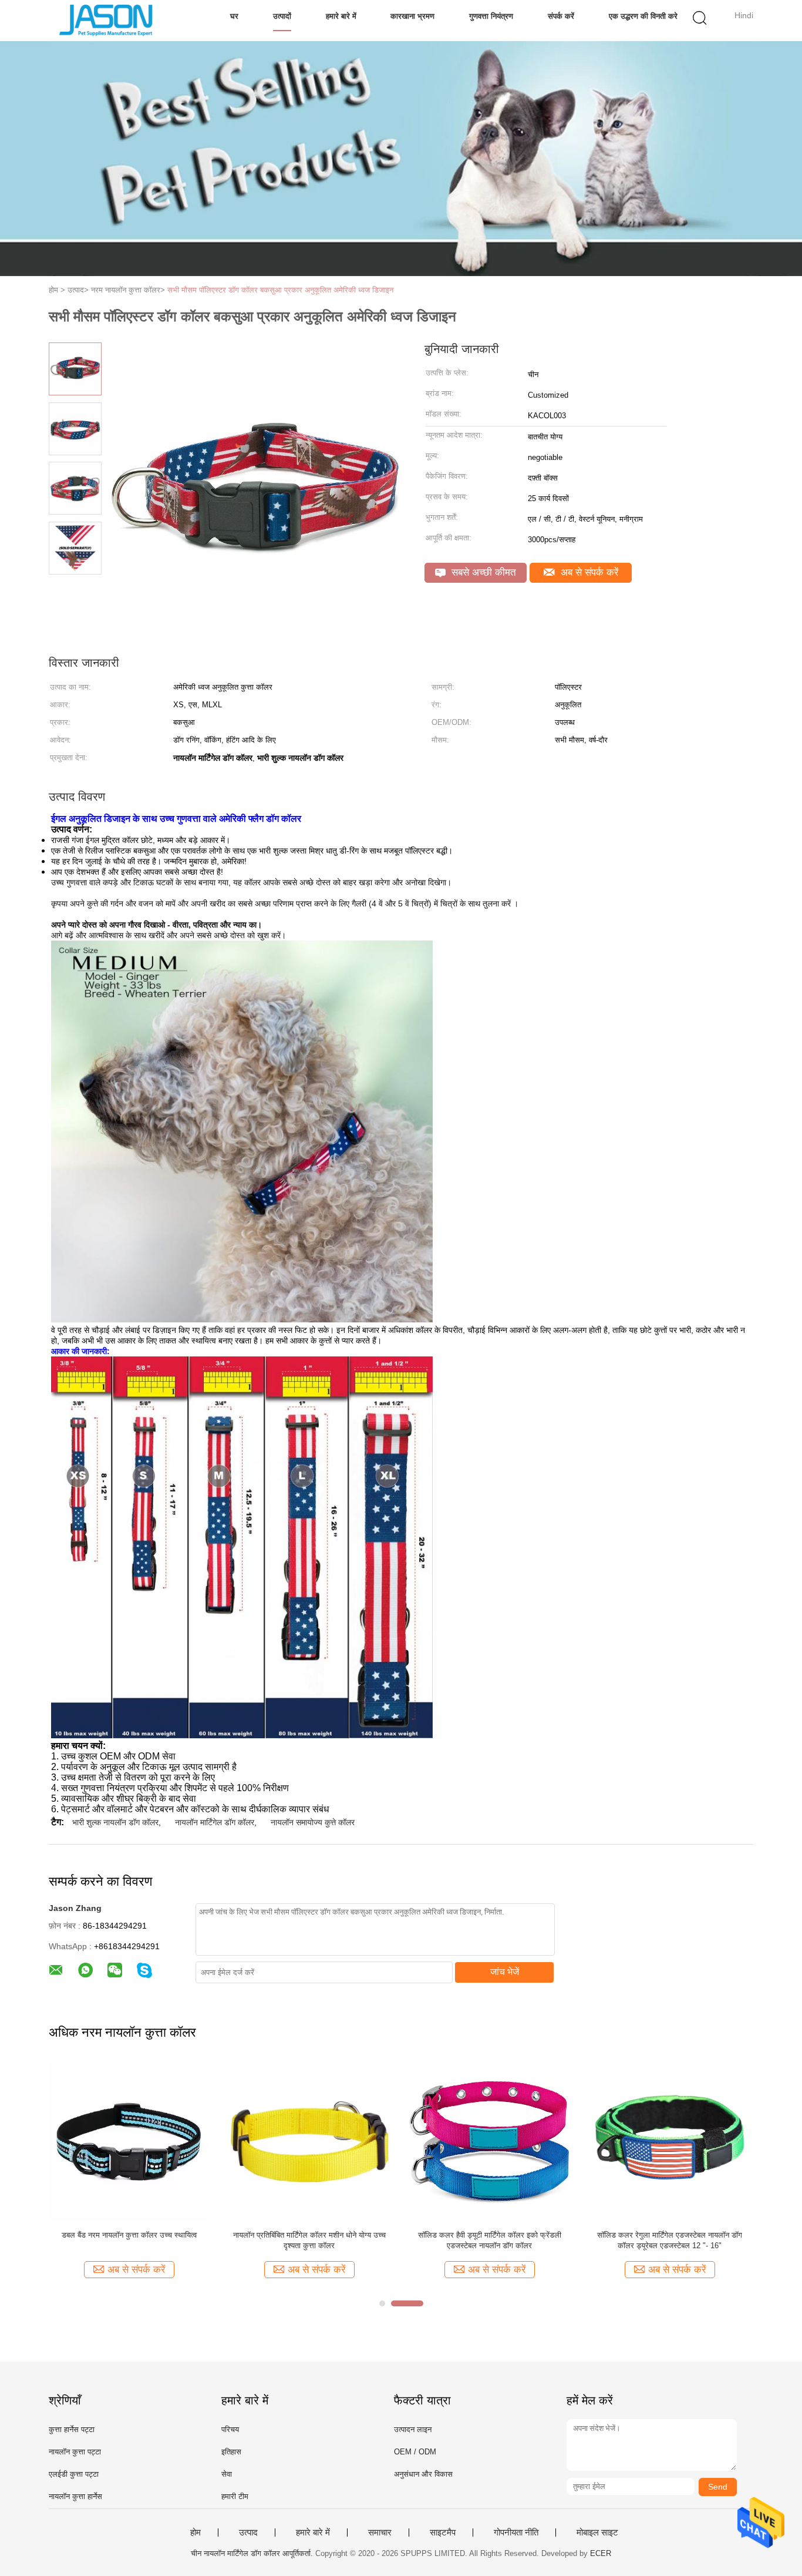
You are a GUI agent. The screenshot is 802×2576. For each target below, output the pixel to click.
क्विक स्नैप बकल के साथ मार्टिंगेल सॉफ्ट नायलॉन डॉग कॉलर (489, 2240)
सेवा (227, 2474)
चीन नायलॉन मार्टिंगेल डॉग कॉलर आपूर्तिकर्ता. (253, 2553)
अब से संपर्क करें (588, 572)
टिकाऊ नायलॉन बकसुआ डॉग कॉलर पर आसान (129, 2235)
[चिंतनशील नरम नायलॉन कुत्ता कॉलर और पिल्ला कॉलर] (309, 2141)
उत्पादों (282, 16)
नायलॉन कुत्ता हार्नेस (75, 2496)
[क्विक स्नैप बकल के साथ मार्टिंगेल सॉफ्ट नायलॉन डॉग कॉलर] (489, 2141)
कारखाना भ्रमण (412, 16)
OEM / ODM (415, 2452)
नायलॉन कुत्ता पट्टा (75, 2452)
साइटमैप (443, 2533)
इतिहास (231, 2452)
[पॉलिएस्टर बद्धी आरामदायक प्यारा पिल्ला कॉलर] (670, 2141)
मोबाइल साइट (597, 2533)
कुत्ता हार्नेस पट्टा (72, 2429)
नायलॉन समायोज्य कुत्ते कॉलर (313, 1822)
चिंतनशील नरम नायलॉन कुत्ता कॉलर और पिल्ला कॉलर (309, 2235)
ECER (601, 2553)
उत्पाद (248, 2533)
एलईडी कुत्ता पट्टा (74, 2474)
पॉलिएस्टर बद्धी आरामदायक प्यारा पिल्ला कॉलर (670, 2235)
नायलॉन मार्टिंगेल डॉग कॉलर (215, 1822)
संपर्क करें (561, 16)
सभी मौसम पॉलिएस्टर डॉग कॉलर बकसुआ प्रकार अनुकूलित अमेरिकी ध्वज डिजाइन (280, 290)
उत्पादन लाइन (413, 2429)
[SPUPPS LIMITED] (106, 21)
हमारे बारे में (341, 16)
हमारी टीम (235, 2496)
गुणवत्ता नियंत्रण (491, 16)
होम (196, 2533)
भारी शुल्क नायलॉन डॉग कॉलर (115, 1822)
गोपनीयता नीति (516, 2533)
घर (234, 16)
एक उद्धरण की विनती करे (643, 16)
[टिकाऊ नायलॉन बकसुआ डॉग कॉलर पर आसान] (129, 2141)
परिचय (230, 2429)
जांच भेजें (505, 1972)
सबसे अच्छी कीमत (482, 572)
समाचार (380, 2533)
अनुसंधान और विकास (423, 2474)
